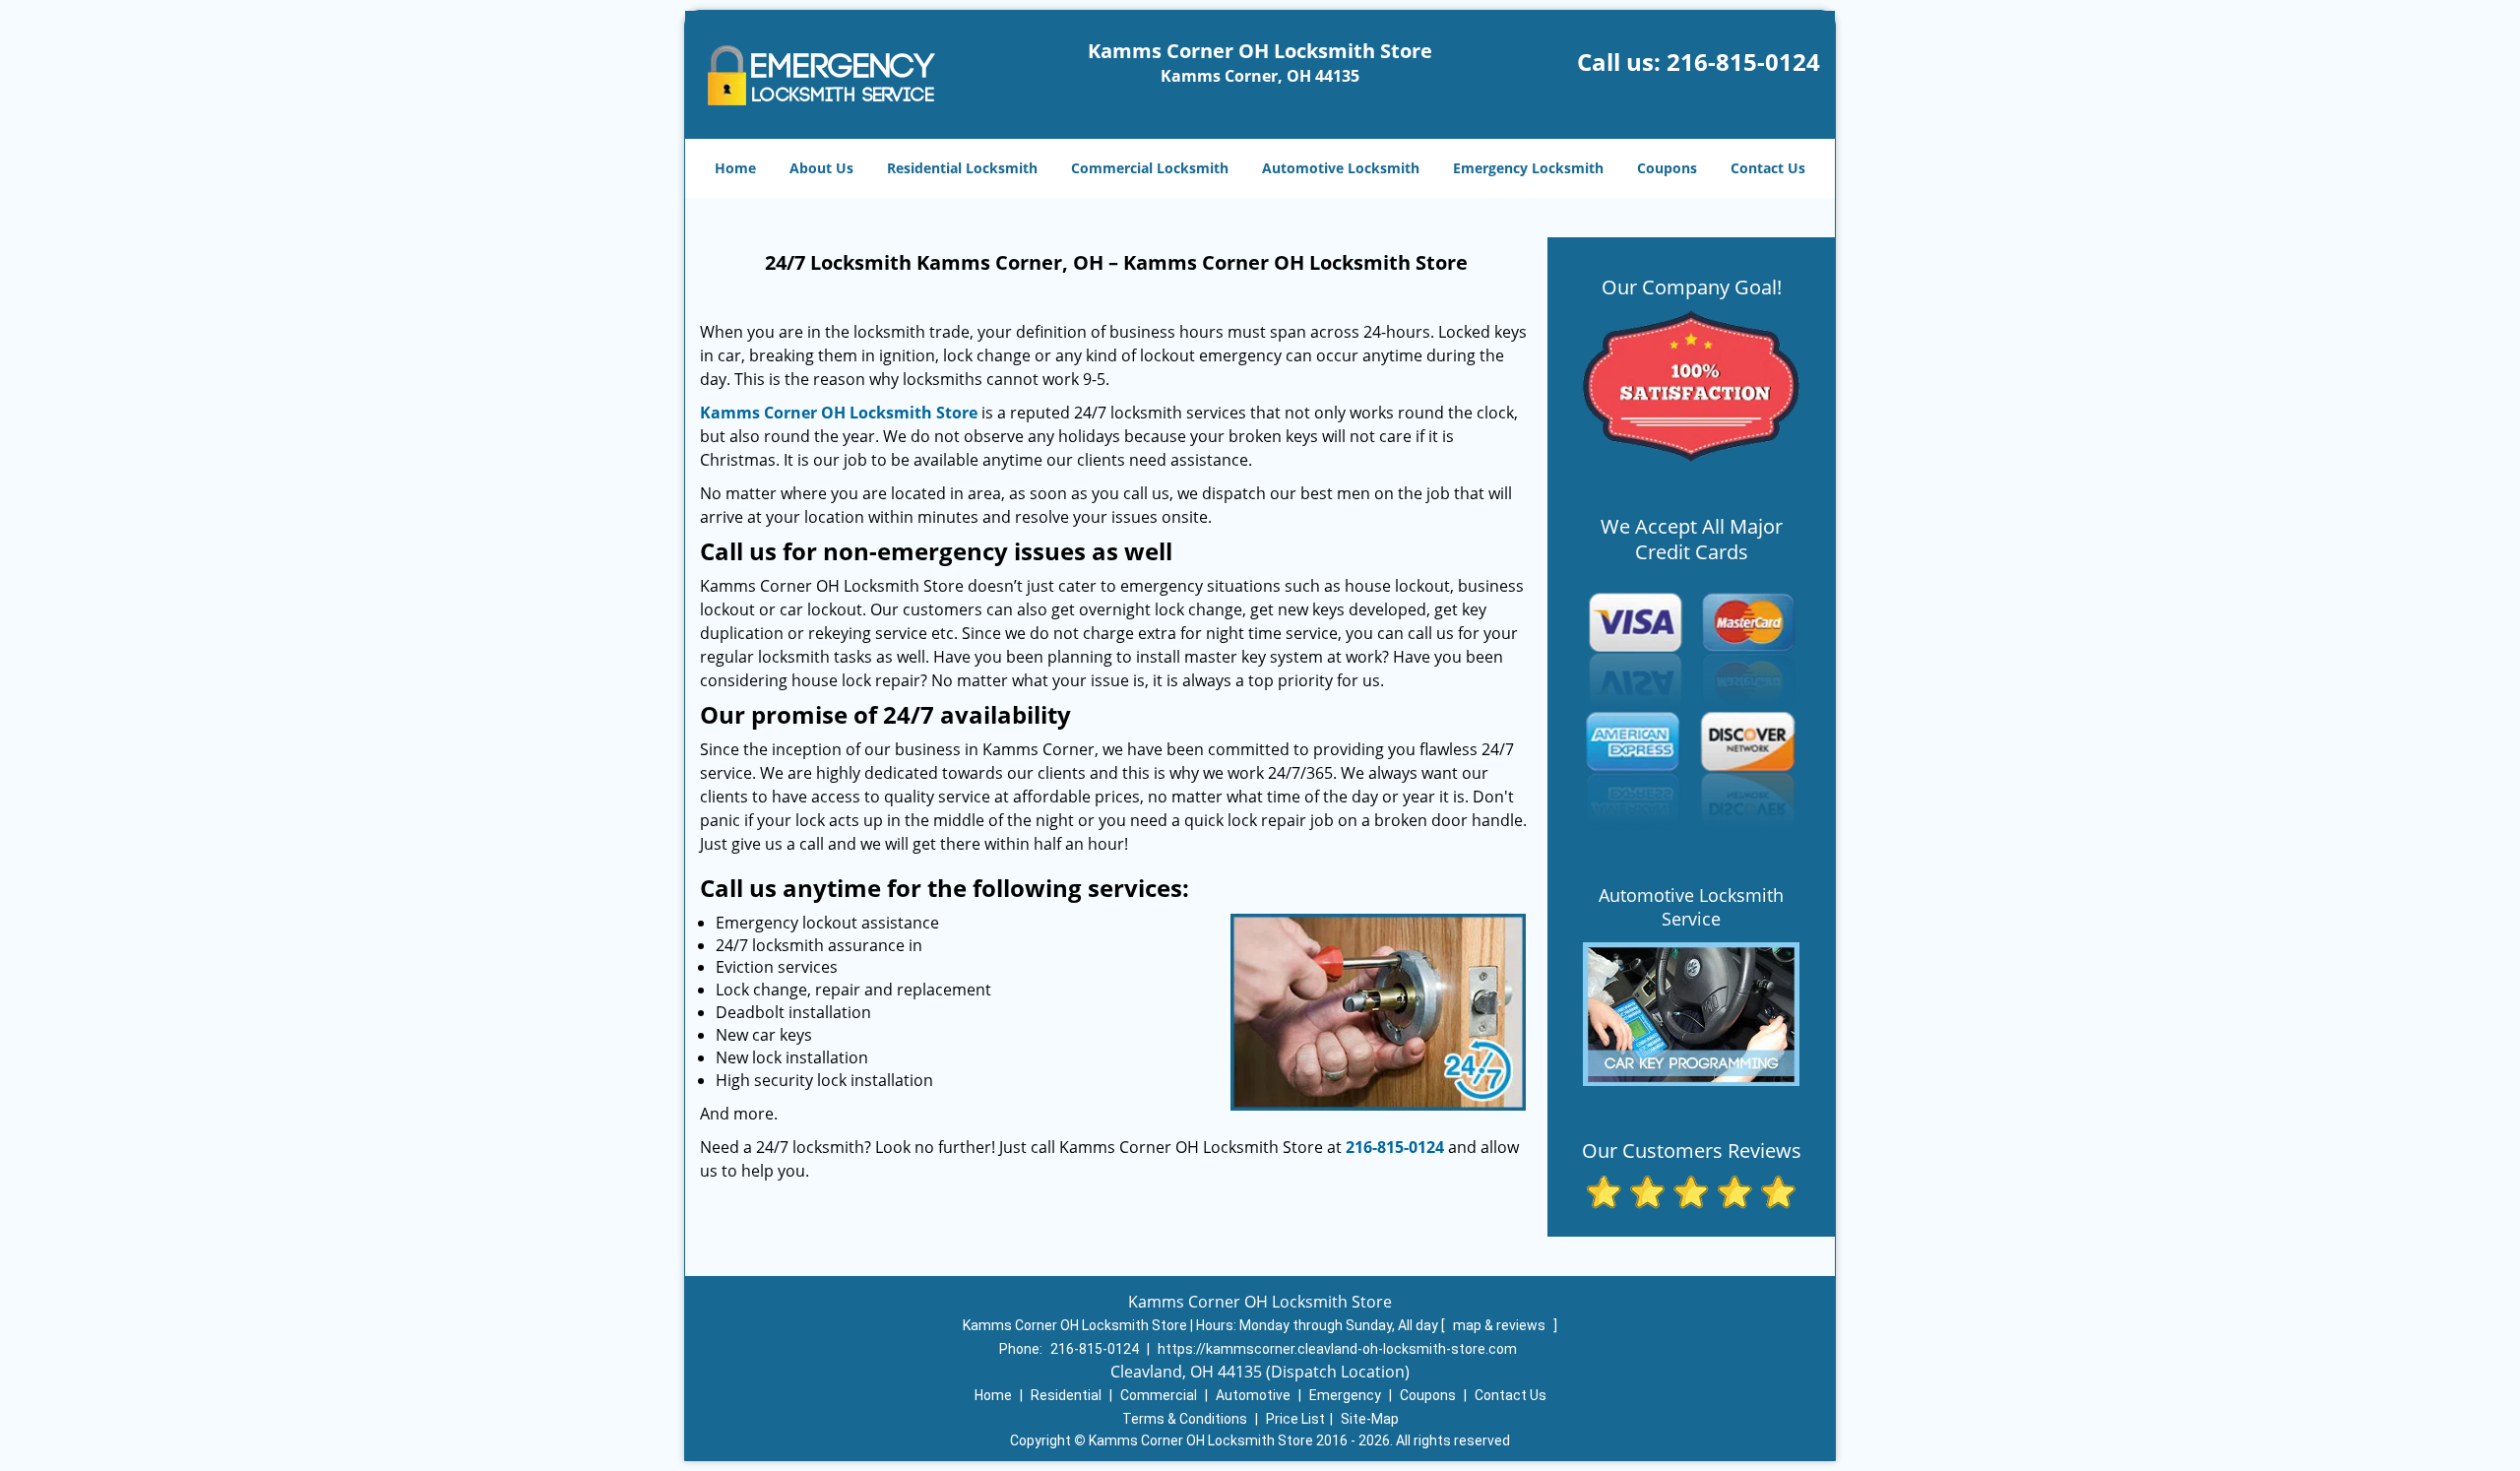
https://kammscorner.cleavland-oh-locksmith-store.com (1337, 1349)
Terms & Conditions (1185, 1419)
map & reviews (1501, 1325)
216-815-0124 (1743, 62)
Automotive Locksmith (1341, 168)
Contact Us (1768, 168)
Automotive (1253, 1395)
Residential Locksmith (962, 168)
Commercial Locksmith (1150, 168)
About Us (821, 168)
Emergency (1345, 1395)
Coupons (1667, 168)
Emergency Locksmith (1528, 168)
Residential (1066, 1395)
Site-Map (1370, 1419)
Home (735, 168)
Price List (1295, 1419)
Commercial (1159, 1395)
